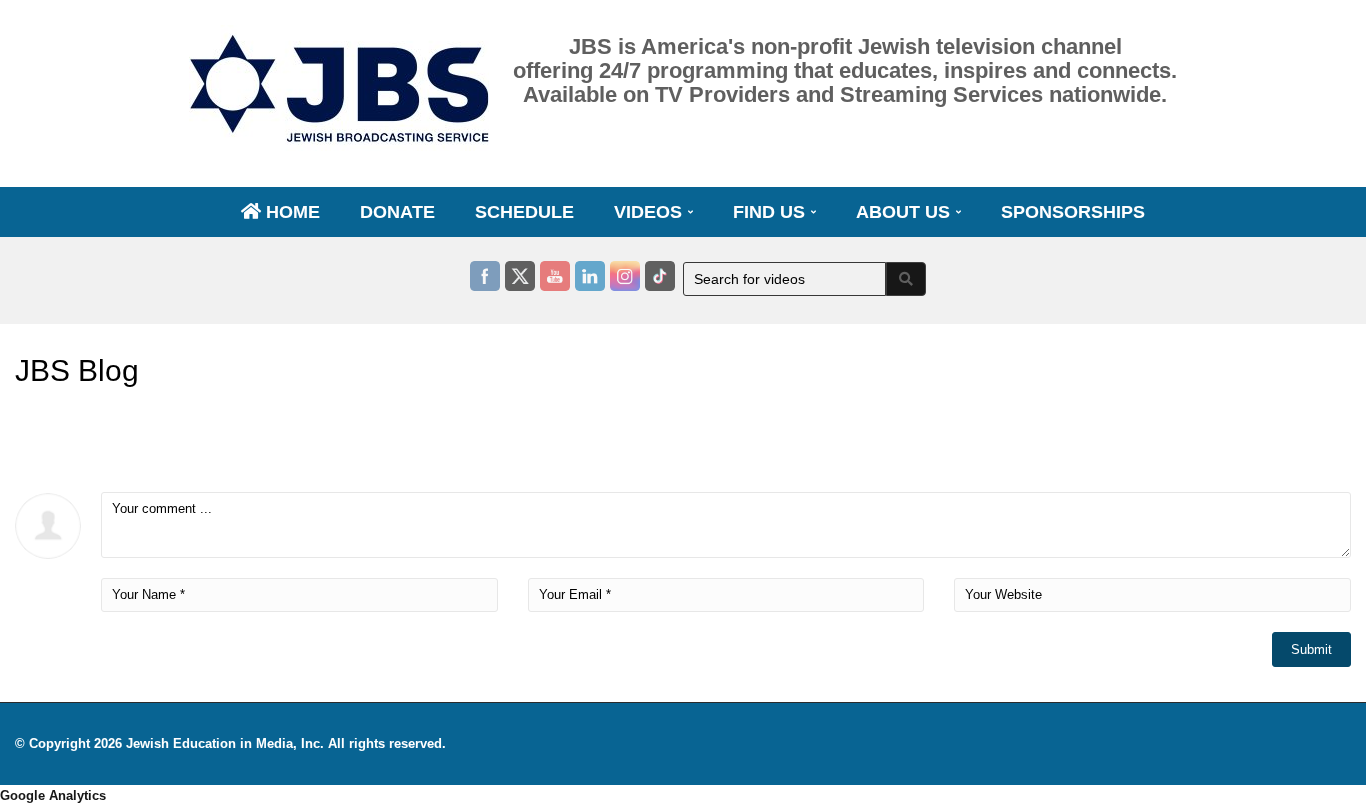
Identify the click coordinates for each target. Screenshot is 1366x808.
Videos (650, 212)
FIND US (771, 212)
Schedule (524, 212)
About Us (905, 212)
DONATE (397, 212)
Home (290, 212)
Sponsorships (1073, 212)
